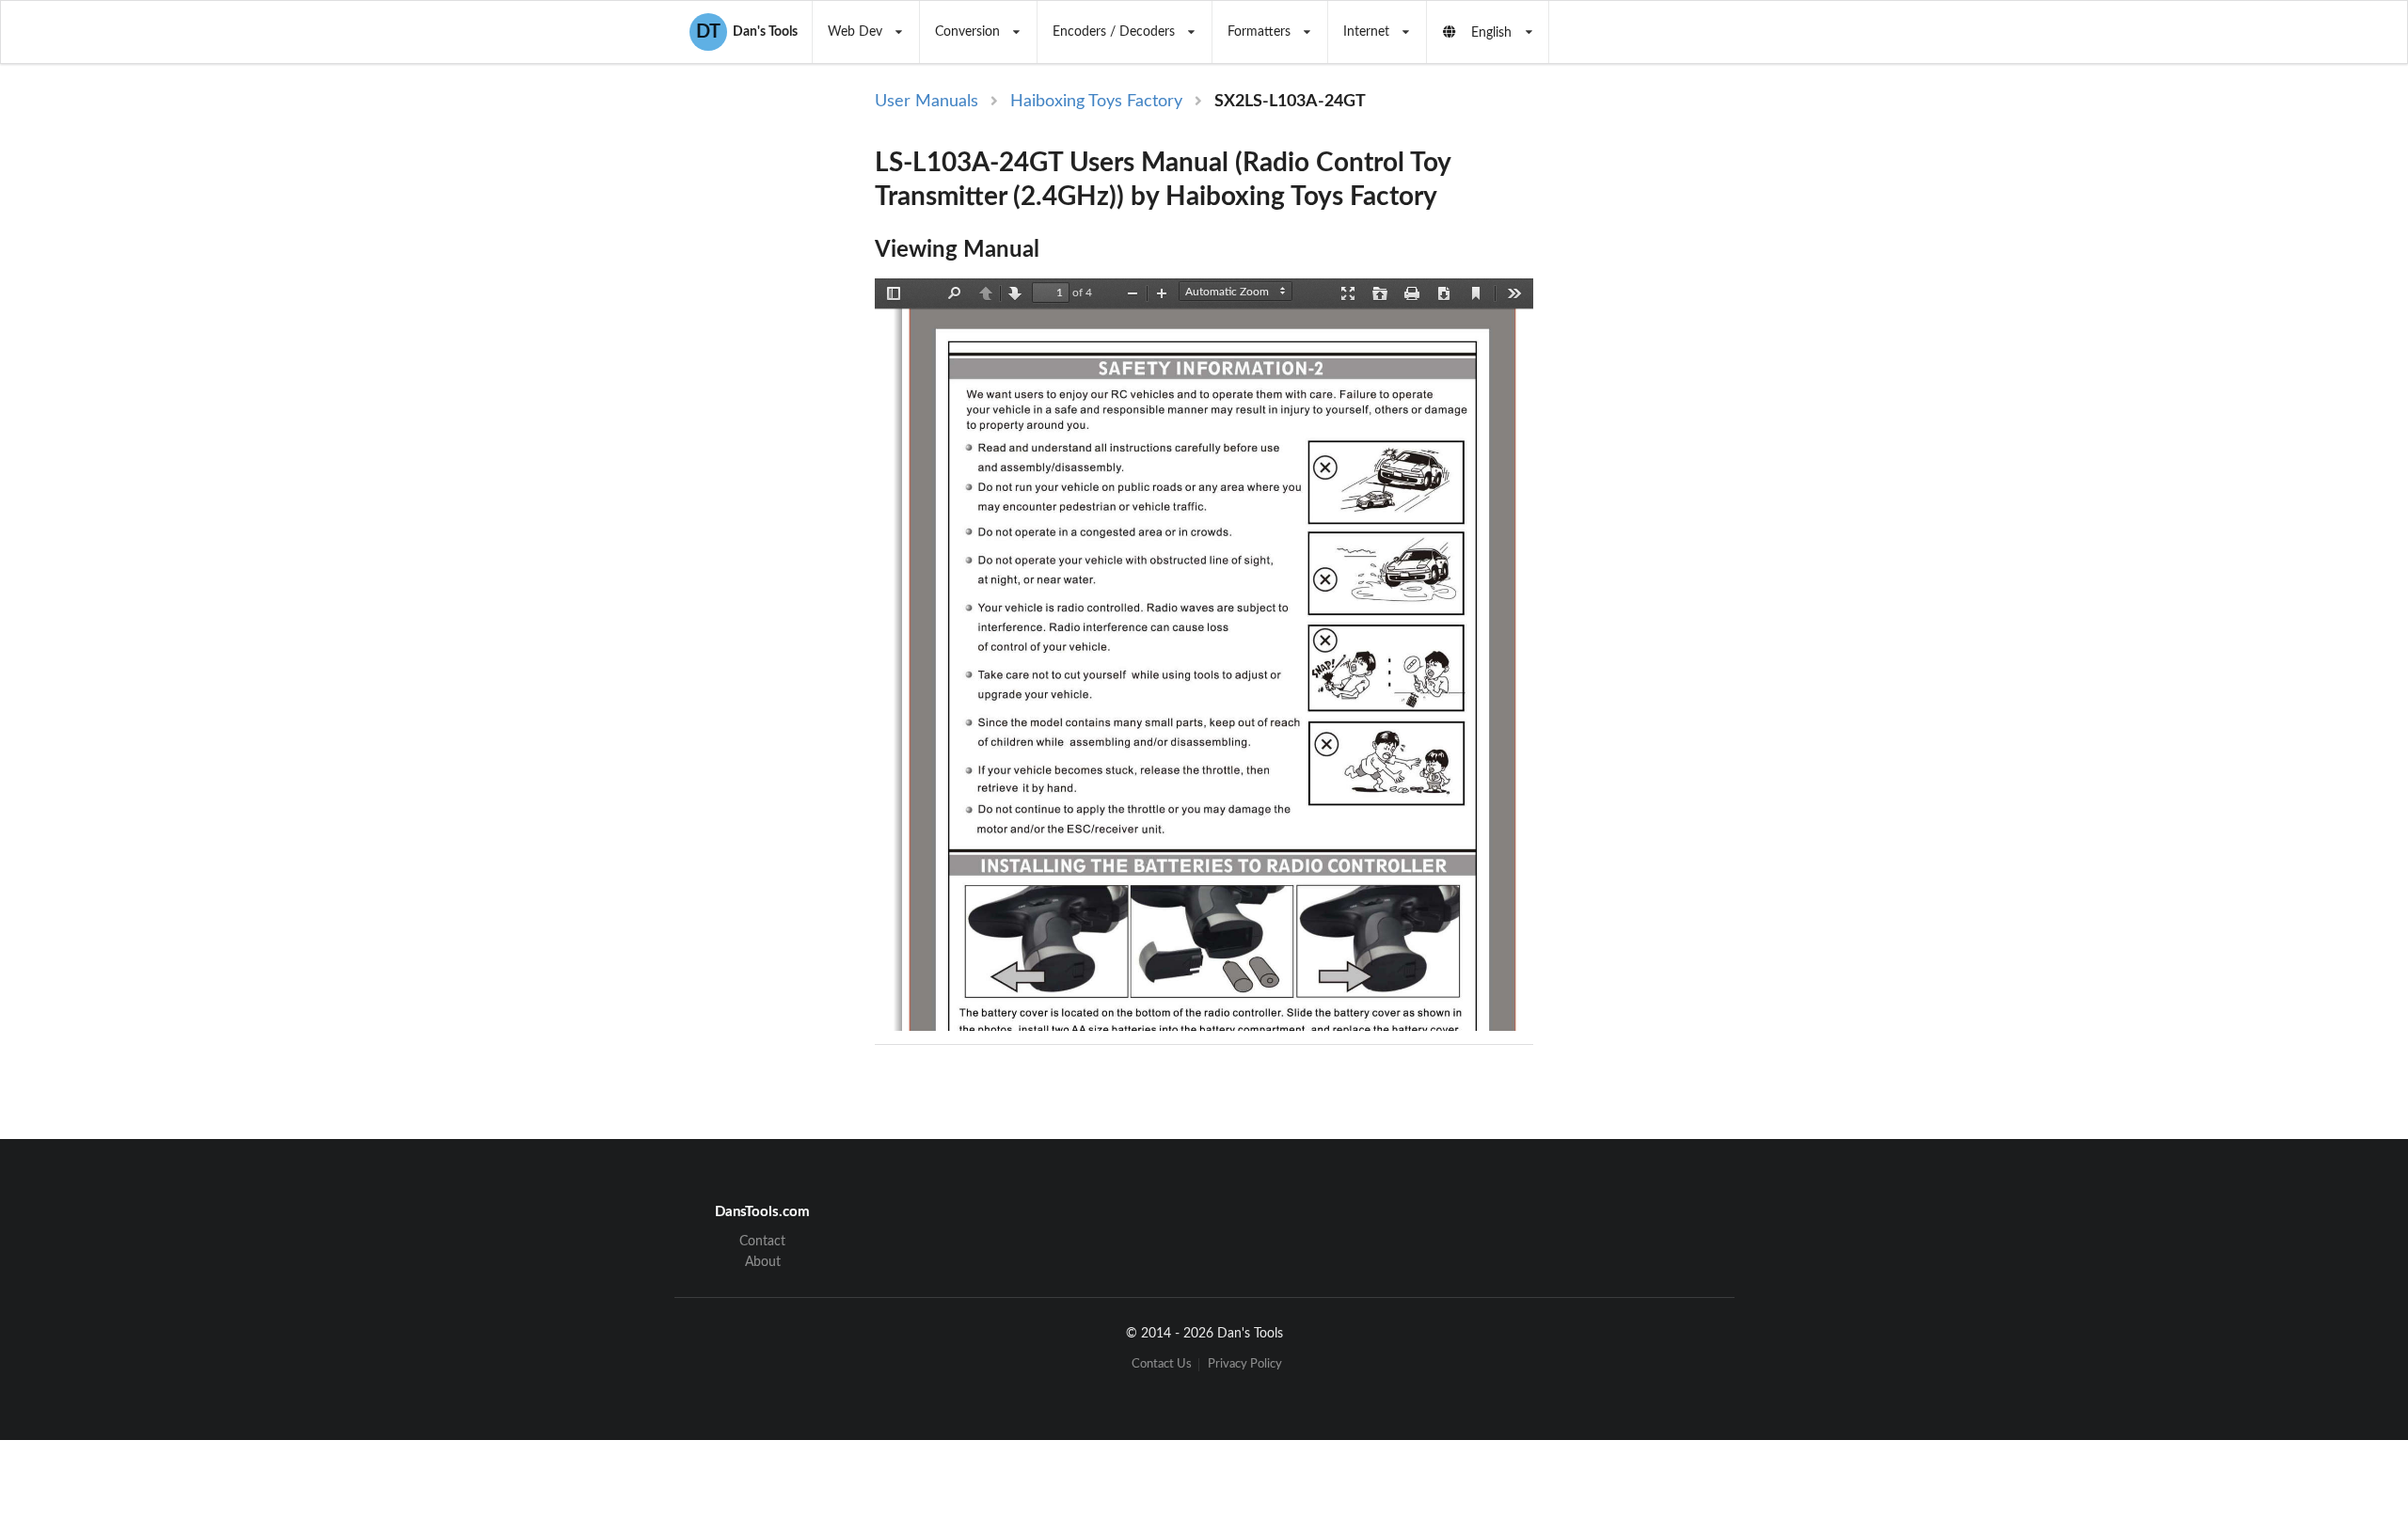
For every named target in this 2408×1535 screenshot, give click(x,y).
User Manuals (927, 102)
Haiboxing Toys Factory (1096, 102)
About (763, 1262)
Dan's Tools (747, 32)
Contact (762, 1242)
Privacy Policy (1245, 1364)
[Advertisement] (1691, 397)
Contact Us (1162, 1364)
